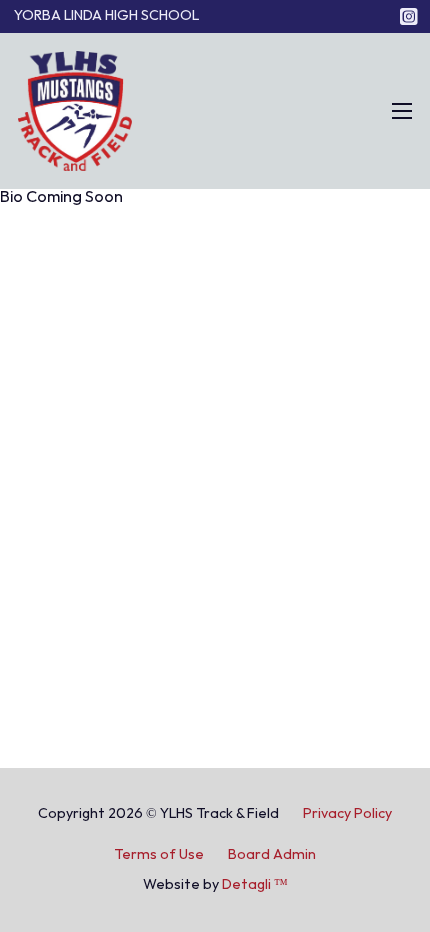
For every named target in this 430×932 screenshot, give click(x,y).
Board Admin (272, 854)
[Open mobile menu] (402, 111)
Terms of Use (159, 854)
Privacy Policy (347, 813)
